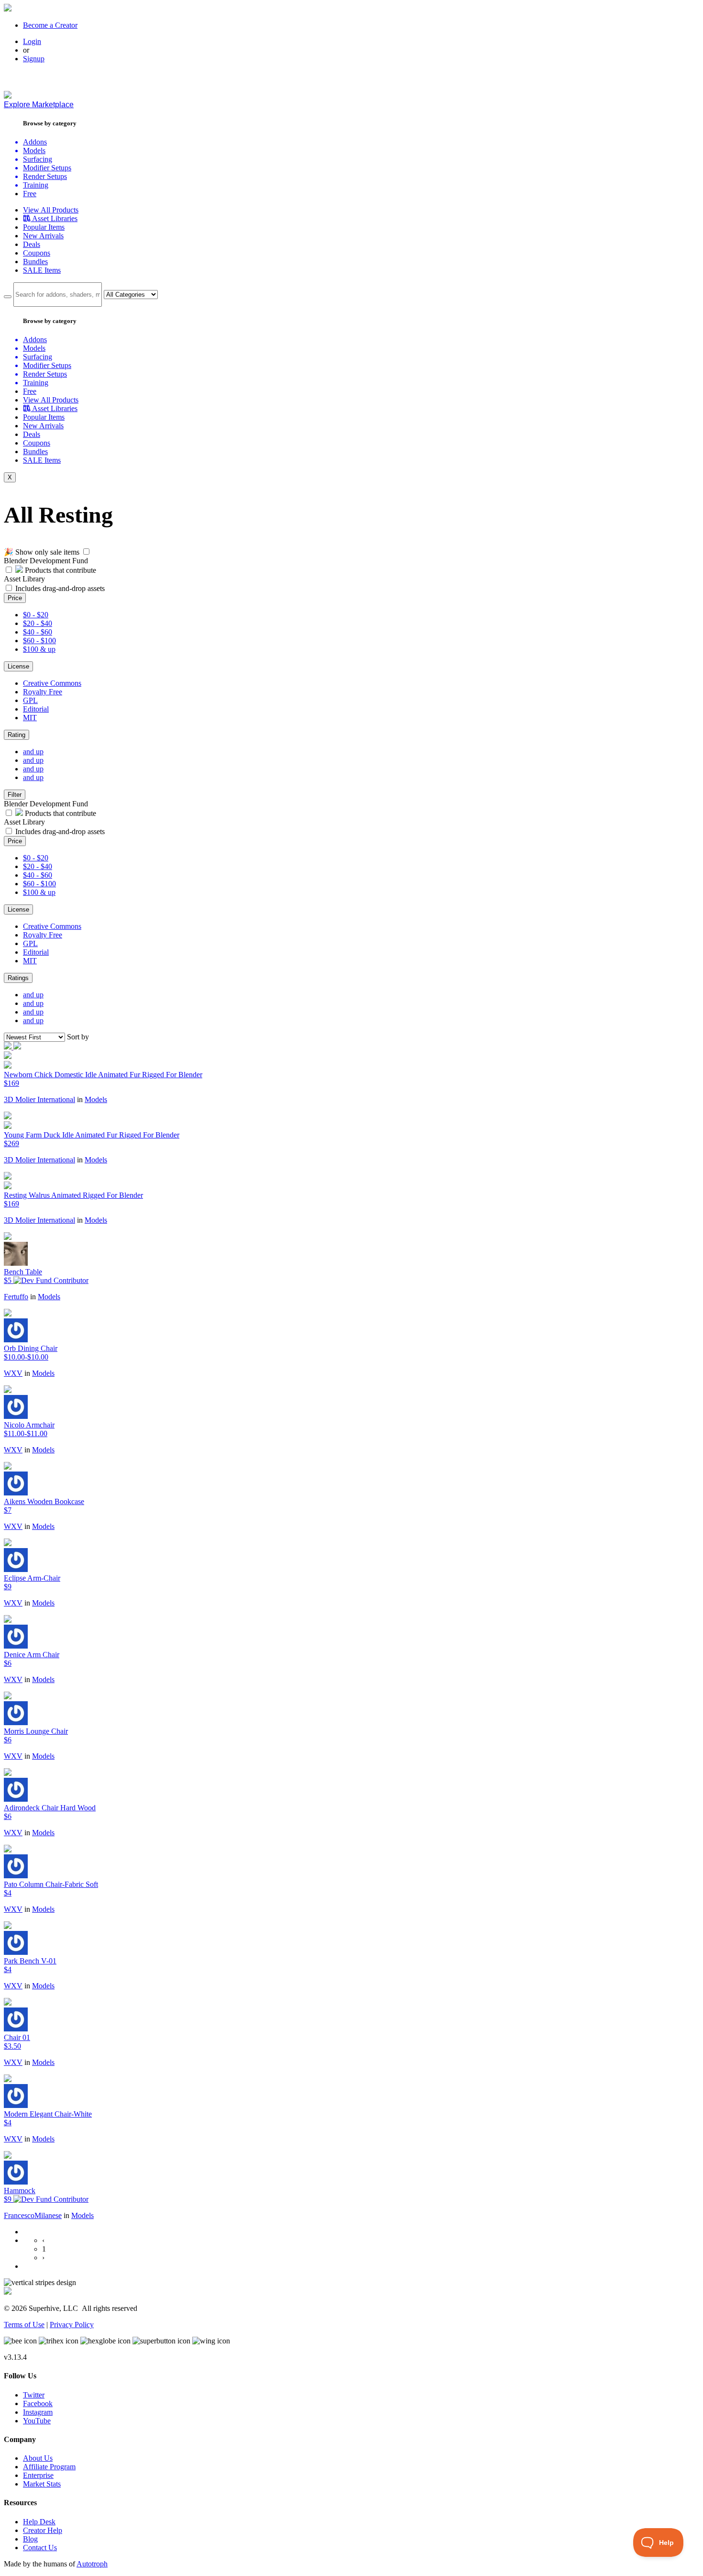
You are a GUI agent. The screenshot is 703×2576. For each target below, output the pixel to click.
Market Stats (42, 2484)
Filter (15, 795)
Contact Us (40, 2548)
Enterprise (38, 2475)
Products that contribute (60, 570)
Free (30, 194)
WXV (13, 1373)
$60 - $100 (39, 641)
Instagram (38, 2412)
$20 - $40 (38, 623)
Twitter (34, 2395)
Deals (32, 244)
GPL (30, 700)
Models (96, 1099)
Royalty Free (43, 692)
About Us (38, 2458)
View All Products (51, 210)
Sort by (78, 1037)
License (18, 666)
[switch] (86, 552)
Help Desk (39, 2522)
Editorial (36, 709)
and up (33, 752)
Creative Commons (52, 683)
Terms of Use (24, 2325)
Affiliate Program (49, 2467)
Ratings (18, 978)
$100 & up (39, 649)
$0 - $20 (36, 615)
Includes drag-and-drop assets (60, 588)
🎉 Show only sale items (42, 552)
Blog (30, 2539)
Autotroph (92, 2564)
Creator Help (43, 2530)
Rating (16, 735)
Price (15, 598)
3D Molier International (39, 1099)
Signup (34, 59)
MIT (30, 718)
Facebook (38, 2403)
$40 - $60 (38, 632)
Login (32, 41)
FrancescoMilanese (33, 2215)
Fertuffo (16, 1297)
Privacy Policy (72, 2325)
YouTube (37, 2421)
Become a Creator (50, 25)
